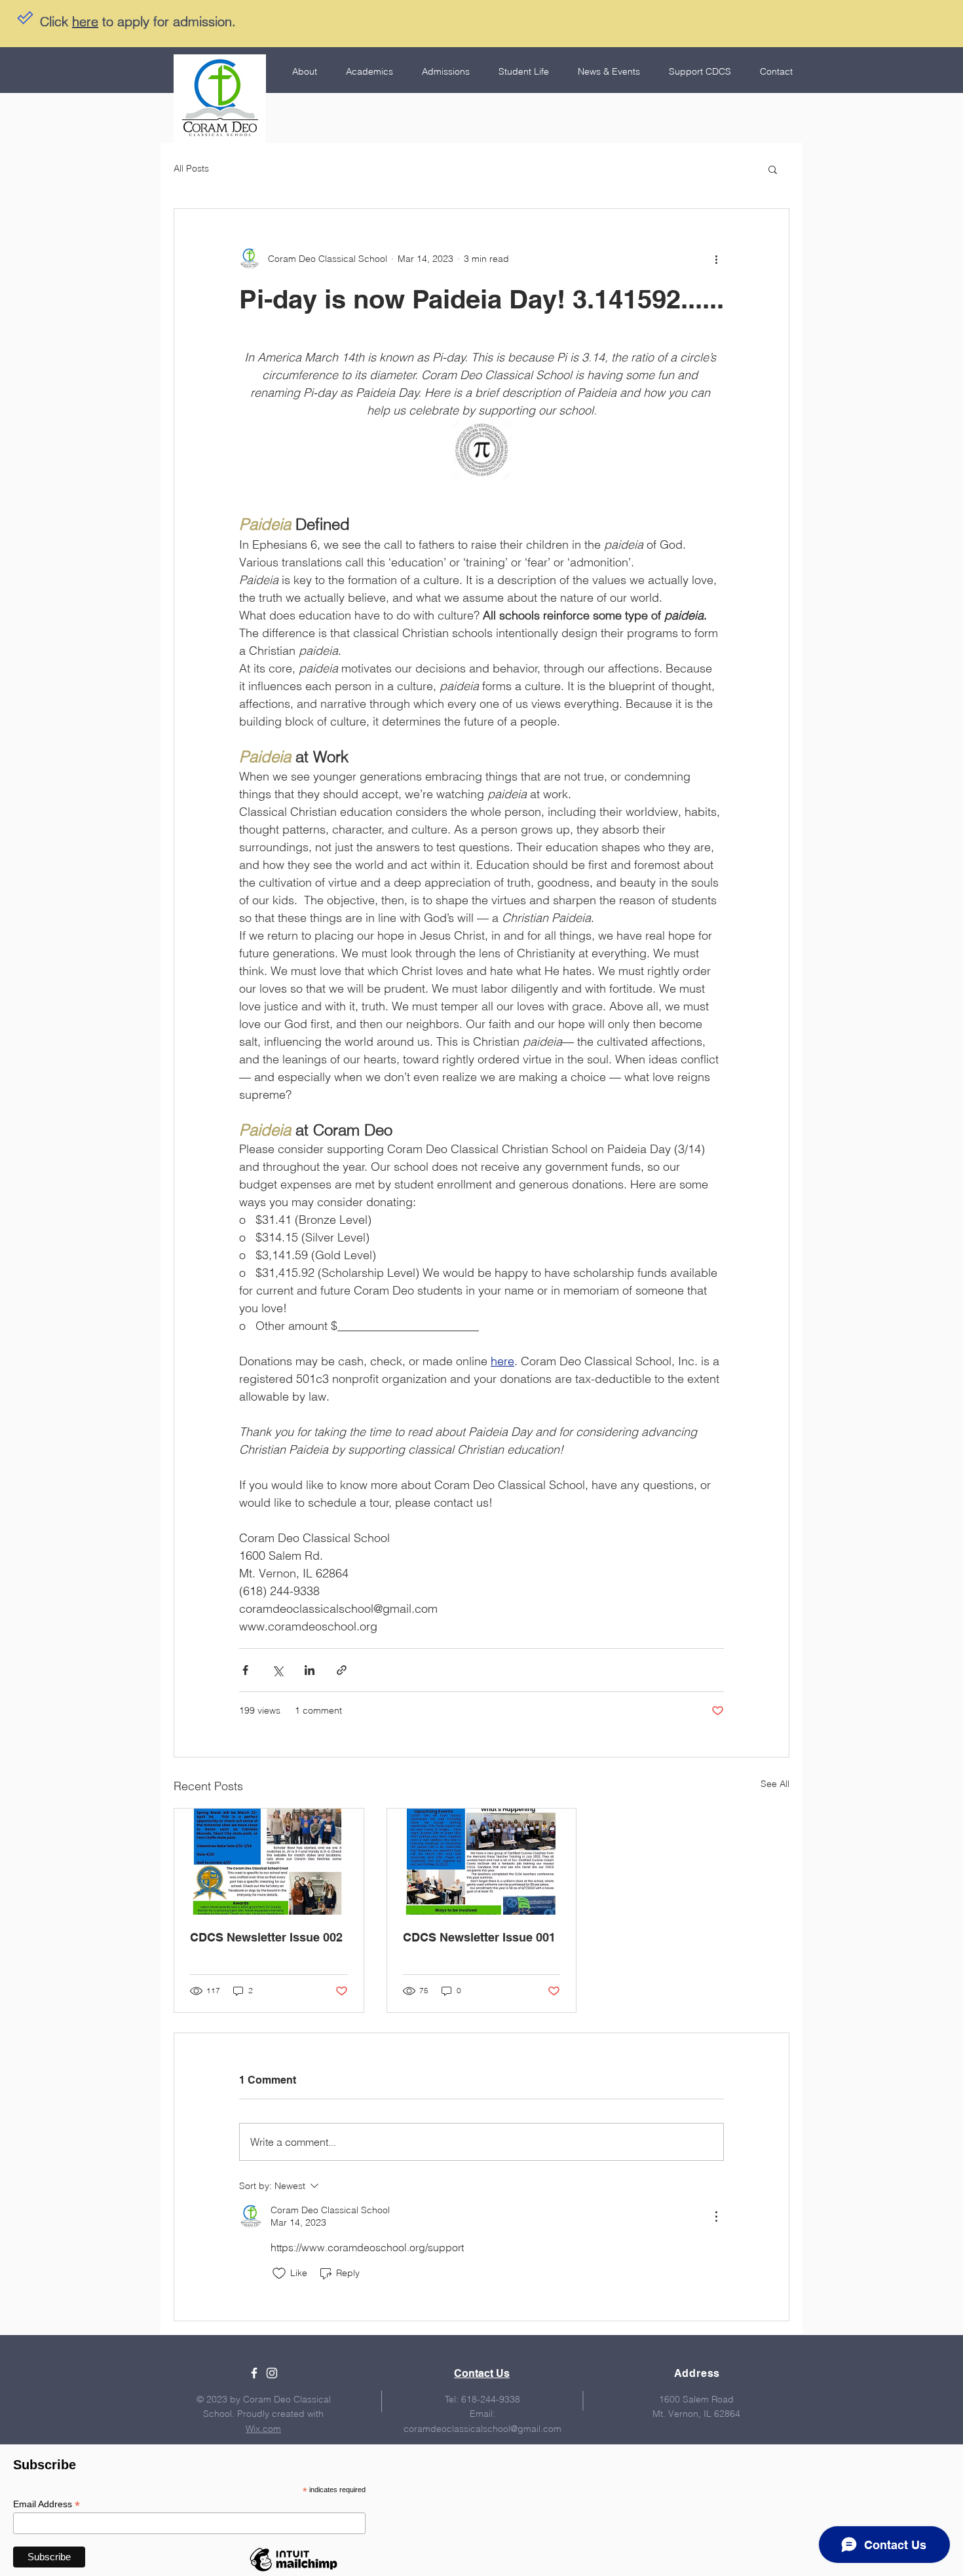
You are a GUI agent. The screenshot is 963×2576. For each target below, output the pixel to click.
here (85, 21)
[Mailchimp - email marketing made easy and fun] (293, 2571)
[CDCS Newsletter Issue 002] (269, 1862)
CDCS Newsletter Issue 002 (266, 1937)
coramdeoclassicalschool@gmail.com (482, 2429)
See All (775, 1784)
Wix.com (263, 2429)
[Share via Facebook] (245, 1670)
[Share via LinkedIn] (310, 1670)
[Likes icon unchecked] (279, 2273)
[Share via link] (342, 1670)
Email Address (47, 2504)
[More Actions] (716, 2217)
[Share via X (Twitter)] (277, 1670)
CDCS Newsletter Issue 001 (479, 1937)
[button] (773, 169)
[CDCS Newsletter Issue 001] (482, 1862)
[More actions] (716, 259)
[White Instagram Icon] (272, 2373)
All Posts (191, 168)
